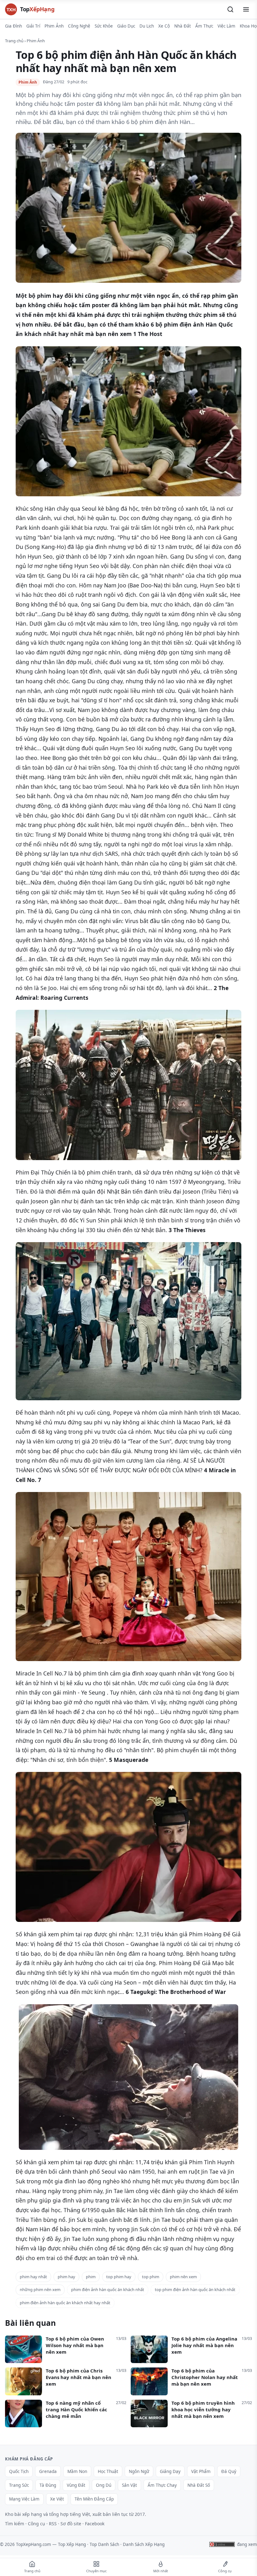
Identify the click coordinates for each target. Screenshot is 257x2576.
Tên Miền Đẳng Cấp (94, 2499)
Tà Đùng (48, 2485)
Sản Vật (129, 2485)
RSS (53, 2524)
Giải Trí (33, 26)
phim (91, 2277)
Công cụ (37, 2524)
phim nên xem (183, 2277)
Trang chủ (14, 41)
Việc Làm (226, 26)
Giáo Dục (126, 26)
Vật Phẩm (201, 2471)
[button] (230, 9)
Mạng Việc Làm (24, 2499)
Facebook (95, 2524)
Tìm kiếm (15, 2524)
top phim (151, 2277)
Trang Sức (19, 2485)
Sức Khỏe (104, 26)
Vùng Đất (76, 2485)
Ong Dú (104, 2485)
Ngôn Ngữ (139, 2471)
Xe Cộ (164, 26)
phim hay (66, 2277)
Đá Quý (229, 2471)
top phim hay (119, 2277)
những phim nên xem (40, 2289)
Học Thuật (108, 2471)
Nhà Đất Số (199, 2485)
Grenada (48, 2471)
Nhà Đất (183, 26)
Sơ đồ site (71, 2524)
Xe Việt (57, 2499)
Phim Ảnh (54, 26)
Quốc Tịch (19, 2471)
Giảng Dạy (170, 2471)
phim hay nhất (33, 2277)
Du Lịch (147, 26)
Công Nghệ (79, 26)
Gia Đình (13, 26)
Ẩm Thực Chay (162, 2485)
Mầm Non (77, 2471)
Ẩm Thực (204, 26)
